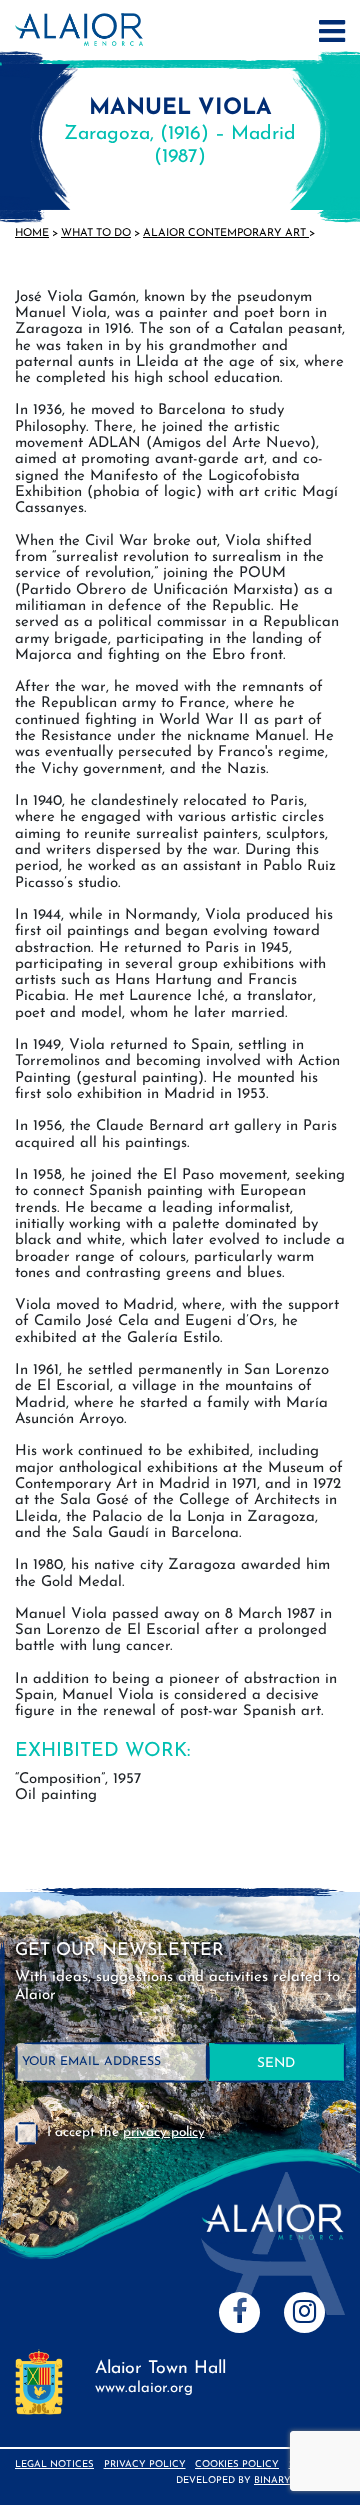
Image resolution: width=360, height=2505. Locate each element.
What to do (96, 233)
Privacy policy (145, 2464)
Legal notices (54, 2464)
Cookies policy (237, 2464)
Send (276, 2063)
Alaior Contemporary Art (226, 233)
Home (32, 233)
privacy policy (164, 2132)
